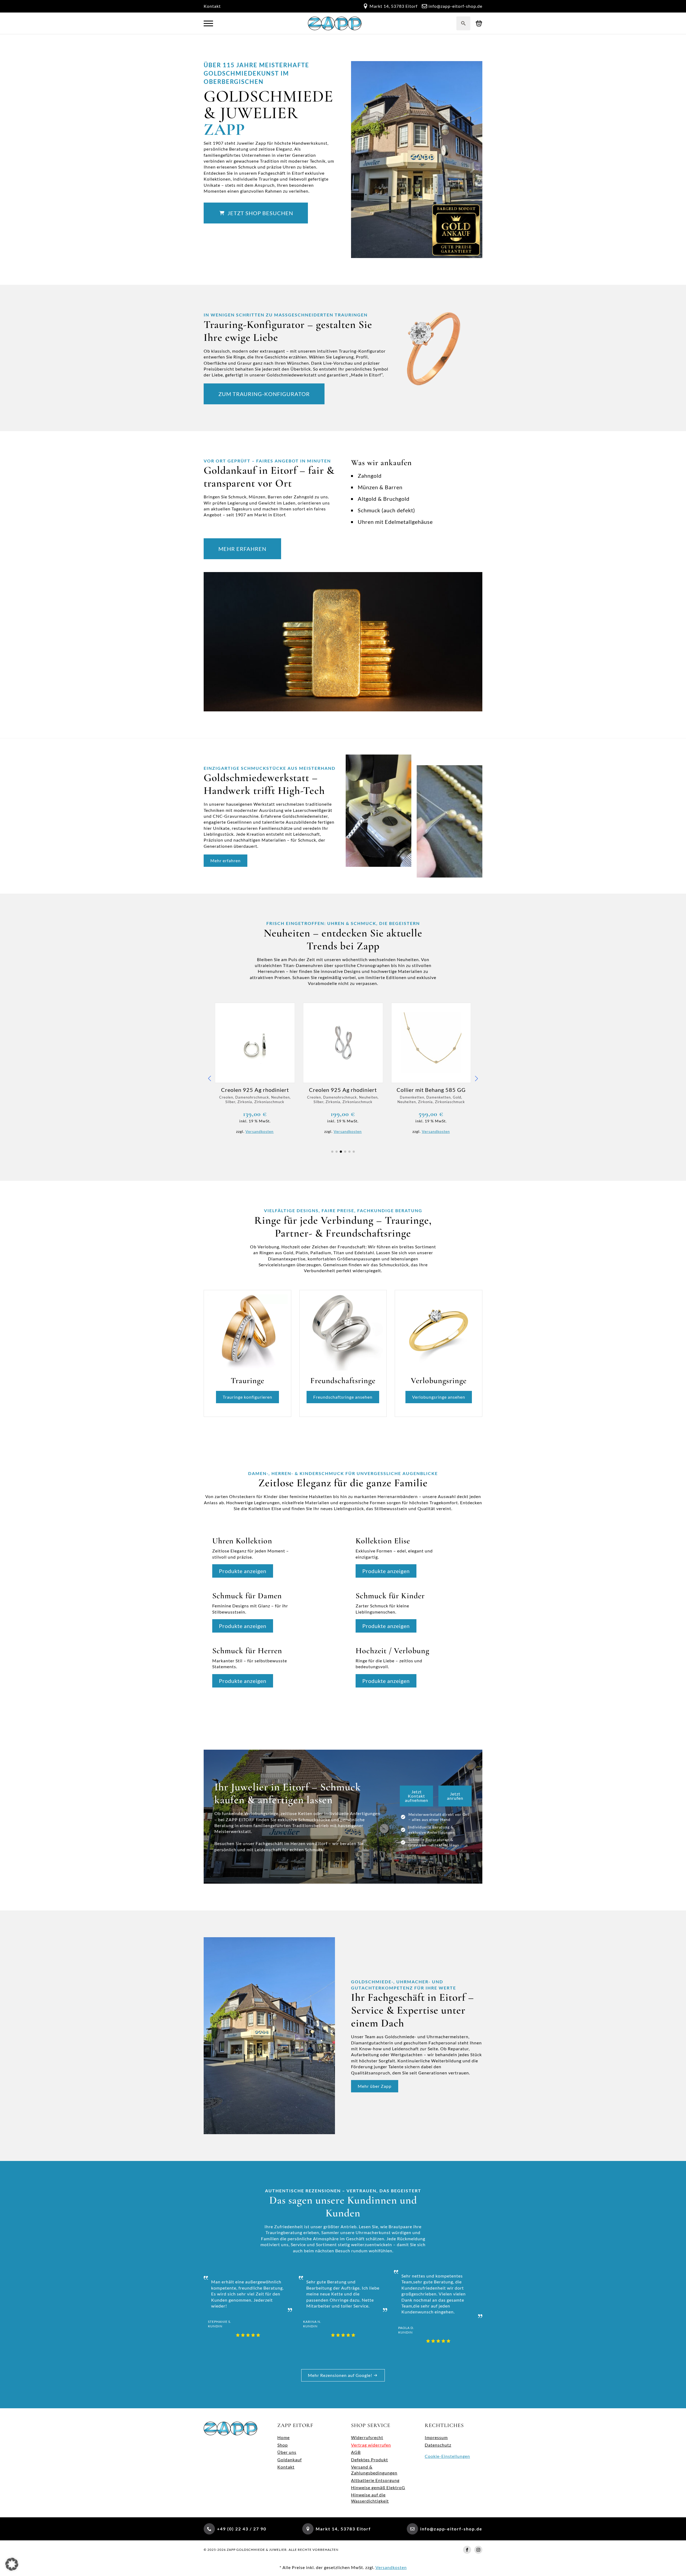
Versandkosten (260, 1131)
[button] (210, 1078)
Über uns (287, 2452)
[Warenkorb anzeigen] (479, 23)
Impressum (436, 2437)
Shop (283, 2445)
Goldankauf (290, 2460)
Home (284, 2437)
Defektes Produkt (370, 2460)
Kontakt (212, 6)
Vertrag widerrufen (371, 2445)
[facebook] (467, 2550)
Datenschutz (438, 2445)
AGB (356, 2452)
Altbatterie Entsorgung (375, 2480)
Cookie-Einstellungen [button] (447, 2456)
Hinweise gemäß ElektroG (378, 2487)
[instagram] (478, 2550)
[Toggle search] (463, 23)
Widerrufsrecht (367, 2437)
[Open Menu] (208, 23)
